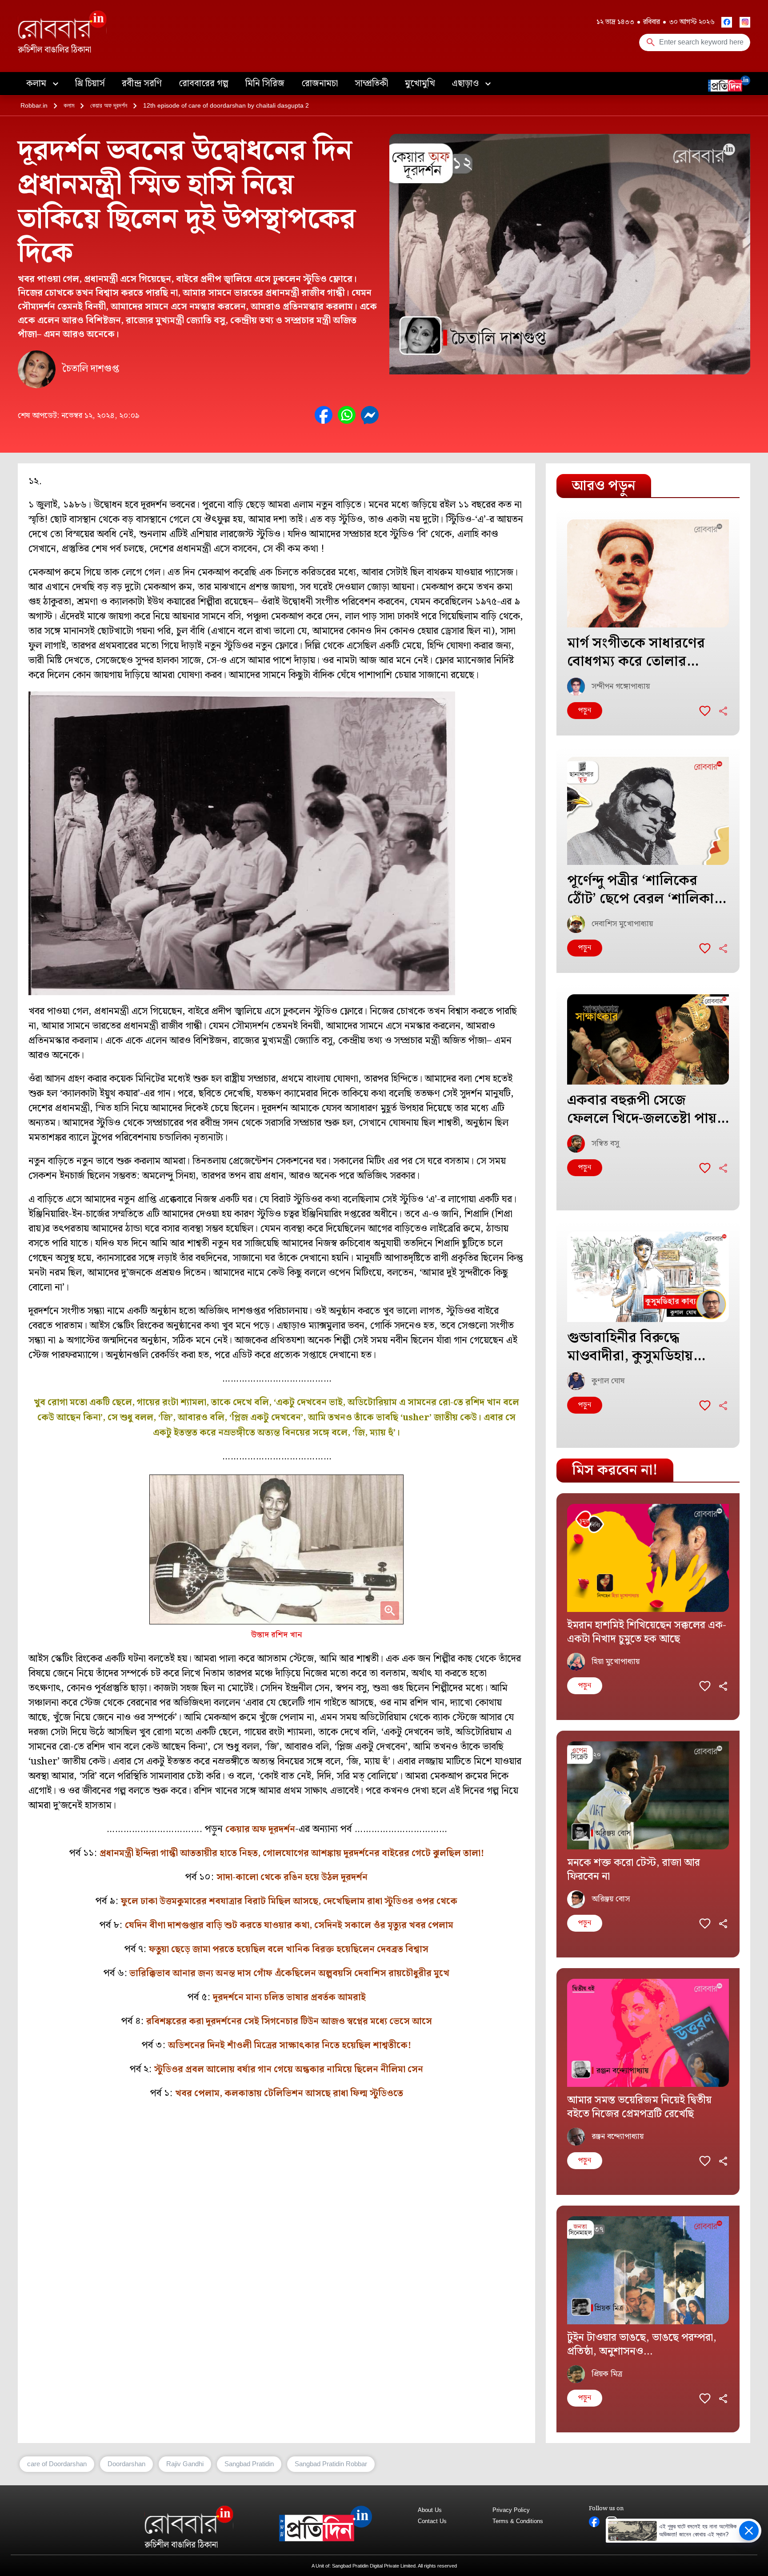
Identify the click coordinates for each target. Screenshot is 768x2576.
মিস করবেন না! (615, 1470)
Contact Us (432, 2521)
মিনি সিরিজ (265, 84)
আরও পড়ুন (604, 486)
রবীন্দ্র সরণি (142, 84)
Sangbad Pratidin (249, 2464)
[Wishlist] (705, 711)
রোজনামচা (320, 84)
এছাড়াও (466, 84)
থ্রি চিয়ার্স (90, 84)
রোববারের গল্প (204, 84)
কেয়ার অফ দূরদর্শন (109, 105)
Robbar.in (34, 105)
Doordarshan (126, 2464)
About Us (430, 2510)
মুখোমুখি (420, 84)
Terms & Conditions (518, 2521)
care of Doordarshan (57, 2464)
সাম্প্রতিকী (371, 84)
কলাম (37, 84)
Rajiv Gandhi (185, 2464)
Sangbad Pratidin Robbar (331, 2464)
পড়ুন (585, 710)
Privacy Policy (511, 2510)
